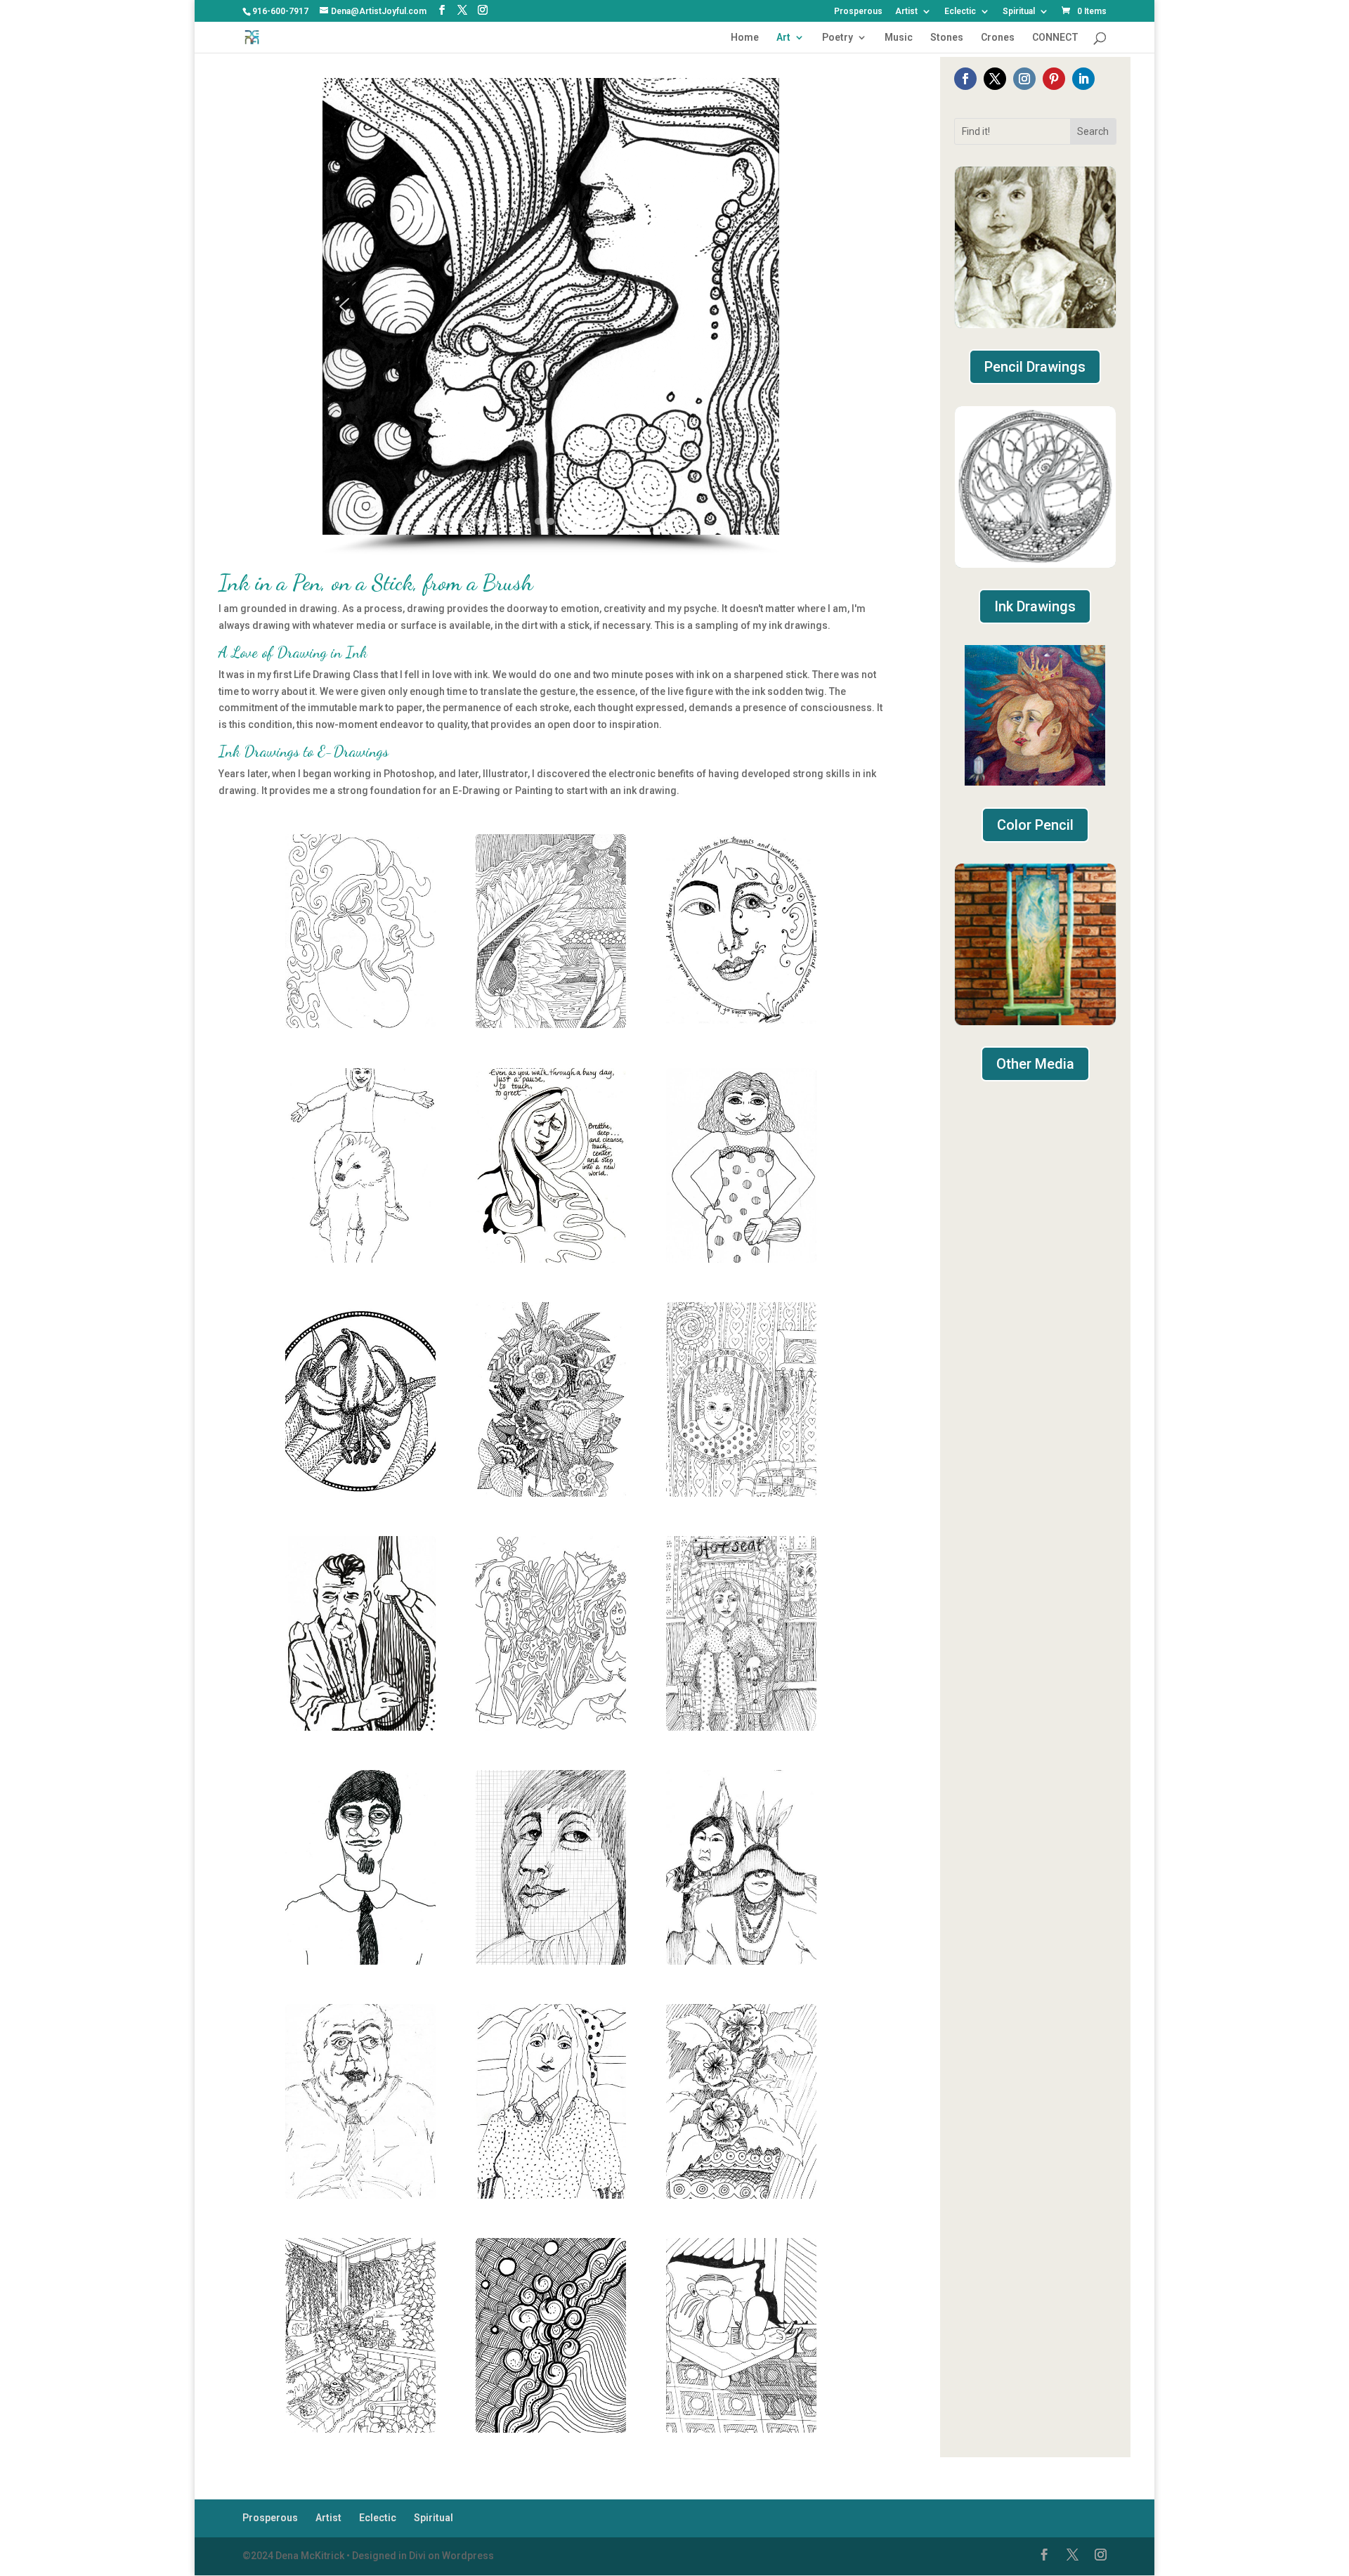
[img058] (741, 1961)
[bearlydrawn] (360, 1259)
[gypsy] (360, 1727)
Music (899, 38)
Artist (906, 12)
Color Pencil (1035, 825)
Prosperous (858, 12)
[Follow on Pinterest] (1054, 79)
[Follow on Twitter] (995, 79)
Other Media (1035, 1064)
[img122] (360, 2195)
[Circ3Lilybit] (360, 1493)
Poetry (838, 38)
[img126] (551, 2195)
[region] (550, 317)
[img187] (741, 2195)
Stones (947, 38)
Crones (998, 38)
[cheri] (741, 1259)
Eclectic (960, 12)
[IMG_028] (360, 1961)
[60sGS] (360, 1024)
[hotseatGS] (741, 1727)
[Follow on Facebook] (965, 79)
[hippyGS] (551, 1727)
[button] (344, 306)
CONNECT (1055, 38)
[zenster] (741, 2429)
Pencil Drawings (1035, 367)
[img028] (551, 1961)
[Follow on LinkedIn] (1083, 79)
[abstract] (551, 1024)
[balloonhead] (741, 1024)
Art (783, 38)
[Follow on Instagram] (1024, 79)
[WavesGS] (551, 2429)
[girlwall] (741, 1493)
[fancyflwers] (551, 1493)
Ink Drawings (1035, 606)
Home (745, 38)
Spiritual (1019, 12)
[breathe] (551, 1259)
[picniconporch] (360, 2429)
